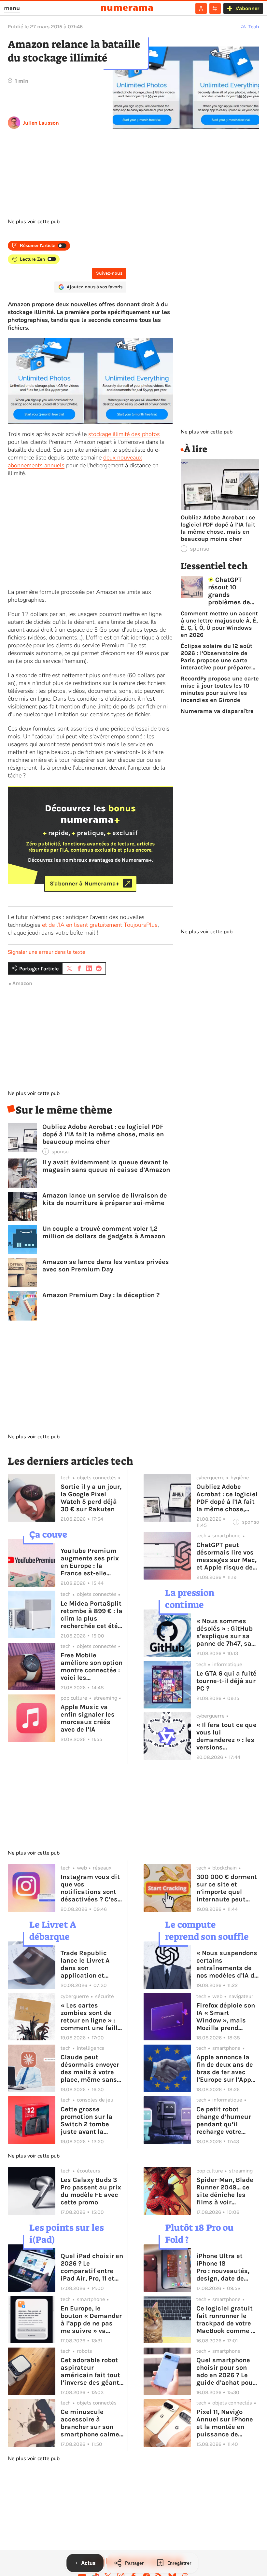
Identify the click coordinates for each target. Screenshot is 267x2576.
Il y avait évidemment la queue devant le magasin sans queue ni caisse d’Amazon (106, 1166)
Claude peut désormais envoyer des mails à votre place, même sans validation (90, 2068)
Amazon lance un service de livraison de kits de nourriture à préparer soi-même (105, 1199)
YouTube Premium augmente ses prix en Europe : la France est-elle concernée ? (90, 1562)
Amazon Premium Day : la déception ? (101, 1295)
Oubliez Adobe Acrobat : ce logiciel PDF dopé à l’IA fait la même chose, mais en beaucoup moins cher (103, 1134)
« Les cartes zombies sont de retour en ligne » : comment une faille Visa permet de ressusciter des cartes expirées (91, 2017)
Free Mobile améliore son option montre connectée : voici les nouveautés (91, 1666)
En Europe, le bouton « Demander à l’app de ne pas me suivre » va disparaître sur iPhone (91, 2320)
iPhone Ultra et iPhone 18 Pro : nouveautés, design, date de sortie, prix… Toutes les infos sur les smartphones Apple (227, 2267)
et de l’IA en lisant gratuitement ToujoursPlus (100, 925)
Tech (254, 27)
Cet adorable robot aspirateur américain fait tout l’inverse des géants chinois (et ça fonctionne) (92, 2371)
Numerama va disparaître (217, 711)
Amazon (22, 983)
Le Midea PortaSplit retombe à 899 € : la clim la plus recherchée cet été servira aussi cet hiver (91, 1615)
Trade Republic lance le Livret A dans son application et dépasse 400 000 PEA (88, 1964)
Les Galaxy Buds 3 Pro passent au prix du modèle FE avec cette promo (91, 2191)
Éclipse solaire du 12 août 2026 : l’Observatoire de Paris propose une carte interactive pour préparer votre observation (217, 657)
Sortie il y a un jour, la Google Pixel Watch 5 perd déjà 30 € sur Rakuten (91, 1498)
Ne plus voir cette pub (34, 222)
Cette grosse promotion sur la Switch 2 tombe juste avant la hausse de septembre (86, 2120)
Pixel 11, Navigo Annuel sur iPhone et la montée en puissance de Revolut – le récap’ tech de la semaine (226, 2423)
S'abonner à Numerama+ (84, 883)
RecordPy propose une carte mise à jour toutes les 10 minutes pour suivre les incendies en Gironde (220, 689)
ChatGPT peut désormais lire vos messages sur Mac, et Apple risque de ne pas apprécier (226, 1556)
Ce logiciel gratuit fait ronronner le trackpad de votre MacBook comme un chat (228, 2320)
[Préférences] (215, 8)
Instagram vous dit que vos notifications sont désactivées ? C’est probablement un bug (90, 1888)
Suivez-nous (109, 273)
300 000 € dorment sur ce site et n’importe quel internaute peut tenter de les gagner (227, 1888)
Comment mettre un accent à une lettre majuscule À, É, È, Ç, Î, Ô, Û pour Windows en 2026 (219, 624)
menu (12, 8)
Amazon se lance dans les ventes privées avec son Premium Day (106, 1266)
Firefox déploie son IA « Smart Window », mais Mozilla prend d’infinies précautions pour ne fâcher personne (228, 2017)
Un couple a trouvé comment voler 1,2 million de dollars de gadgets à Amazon (104, 1232)
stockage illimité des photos (124, 434)
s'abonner (247, 8)
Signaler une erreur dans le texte (47, 952)
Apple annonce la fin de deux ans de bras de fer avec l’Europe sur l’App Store (225, 2068)
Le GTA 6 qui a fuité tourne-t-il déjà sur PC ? (226, 1681)
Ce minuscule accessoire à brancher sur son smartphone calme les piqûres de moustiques (90, 2423)
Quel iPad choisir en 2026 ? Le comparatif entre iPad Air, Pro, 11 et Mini (92, 2267)
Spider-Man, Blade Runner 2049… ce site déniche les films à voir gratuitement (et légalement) (225, 2191)
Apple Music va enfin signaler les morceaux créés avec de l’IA (88, 1718)
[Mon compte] (201, 8)
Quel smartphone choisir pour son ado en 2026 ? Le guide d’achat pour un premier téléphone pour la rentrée (226, 2371)
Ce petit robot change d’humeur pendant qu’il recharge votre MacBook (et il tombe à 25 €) (224, 2120)
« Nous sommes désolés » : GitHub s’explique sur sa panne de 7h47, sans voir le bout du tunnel (228, 1632)
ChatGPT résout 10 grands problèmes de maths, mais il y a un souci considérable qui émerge (233, 591)
